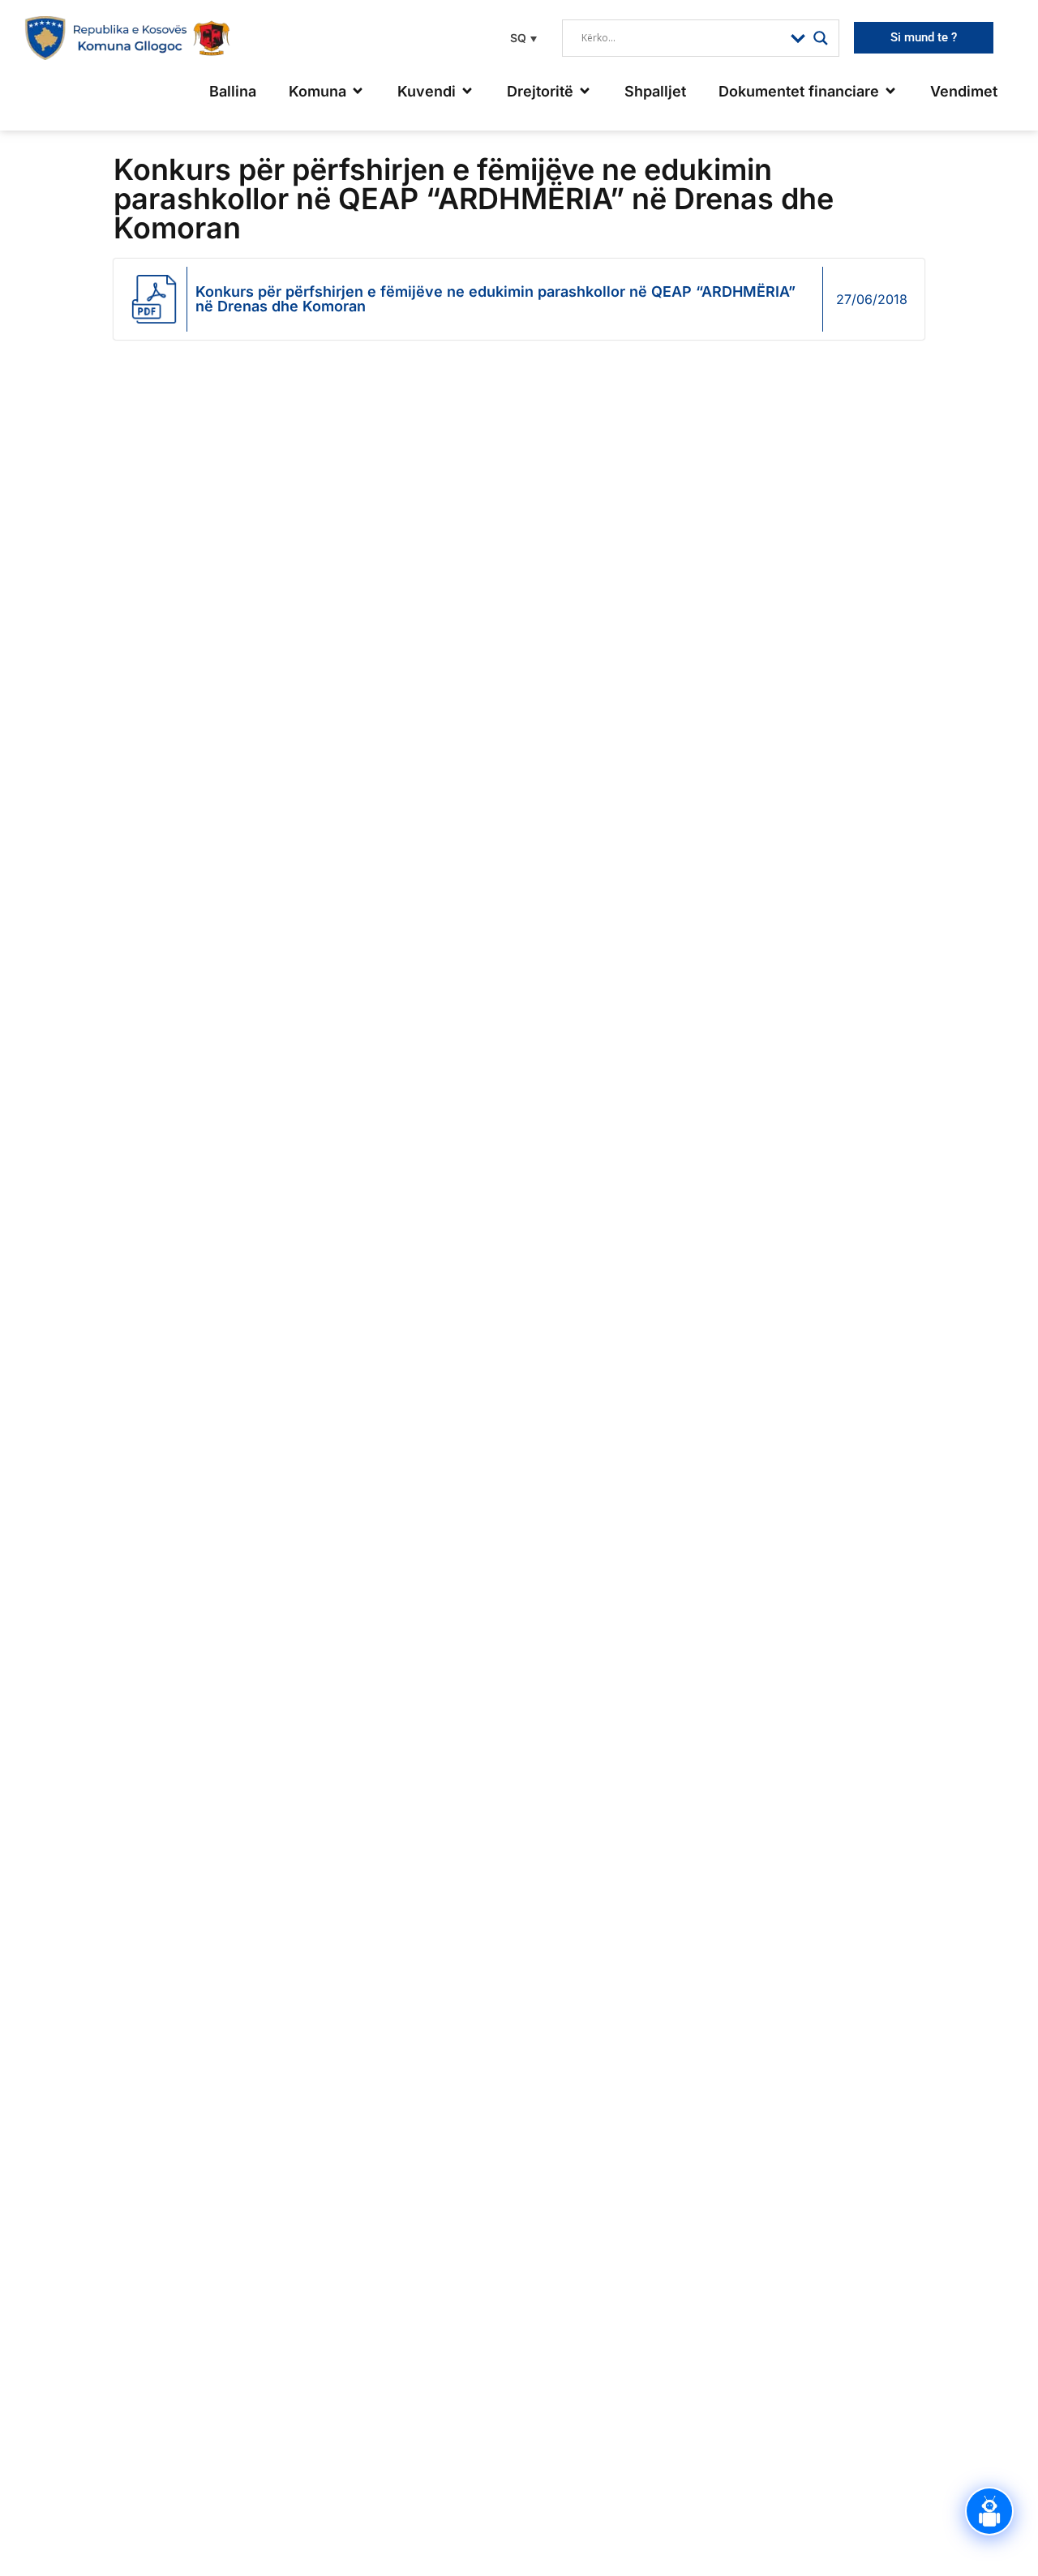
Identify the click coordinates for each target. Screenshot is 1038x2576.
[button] (521, 38)
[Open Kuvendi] (467, 91)
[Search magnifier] (821, 38)
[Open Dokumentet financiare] (890, 91)
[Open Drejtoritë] (585, 91)
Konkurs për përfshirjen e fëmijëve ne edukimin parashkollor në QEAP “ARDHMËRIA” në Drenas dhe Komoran (495, 299)
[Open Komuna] (358, 91)
